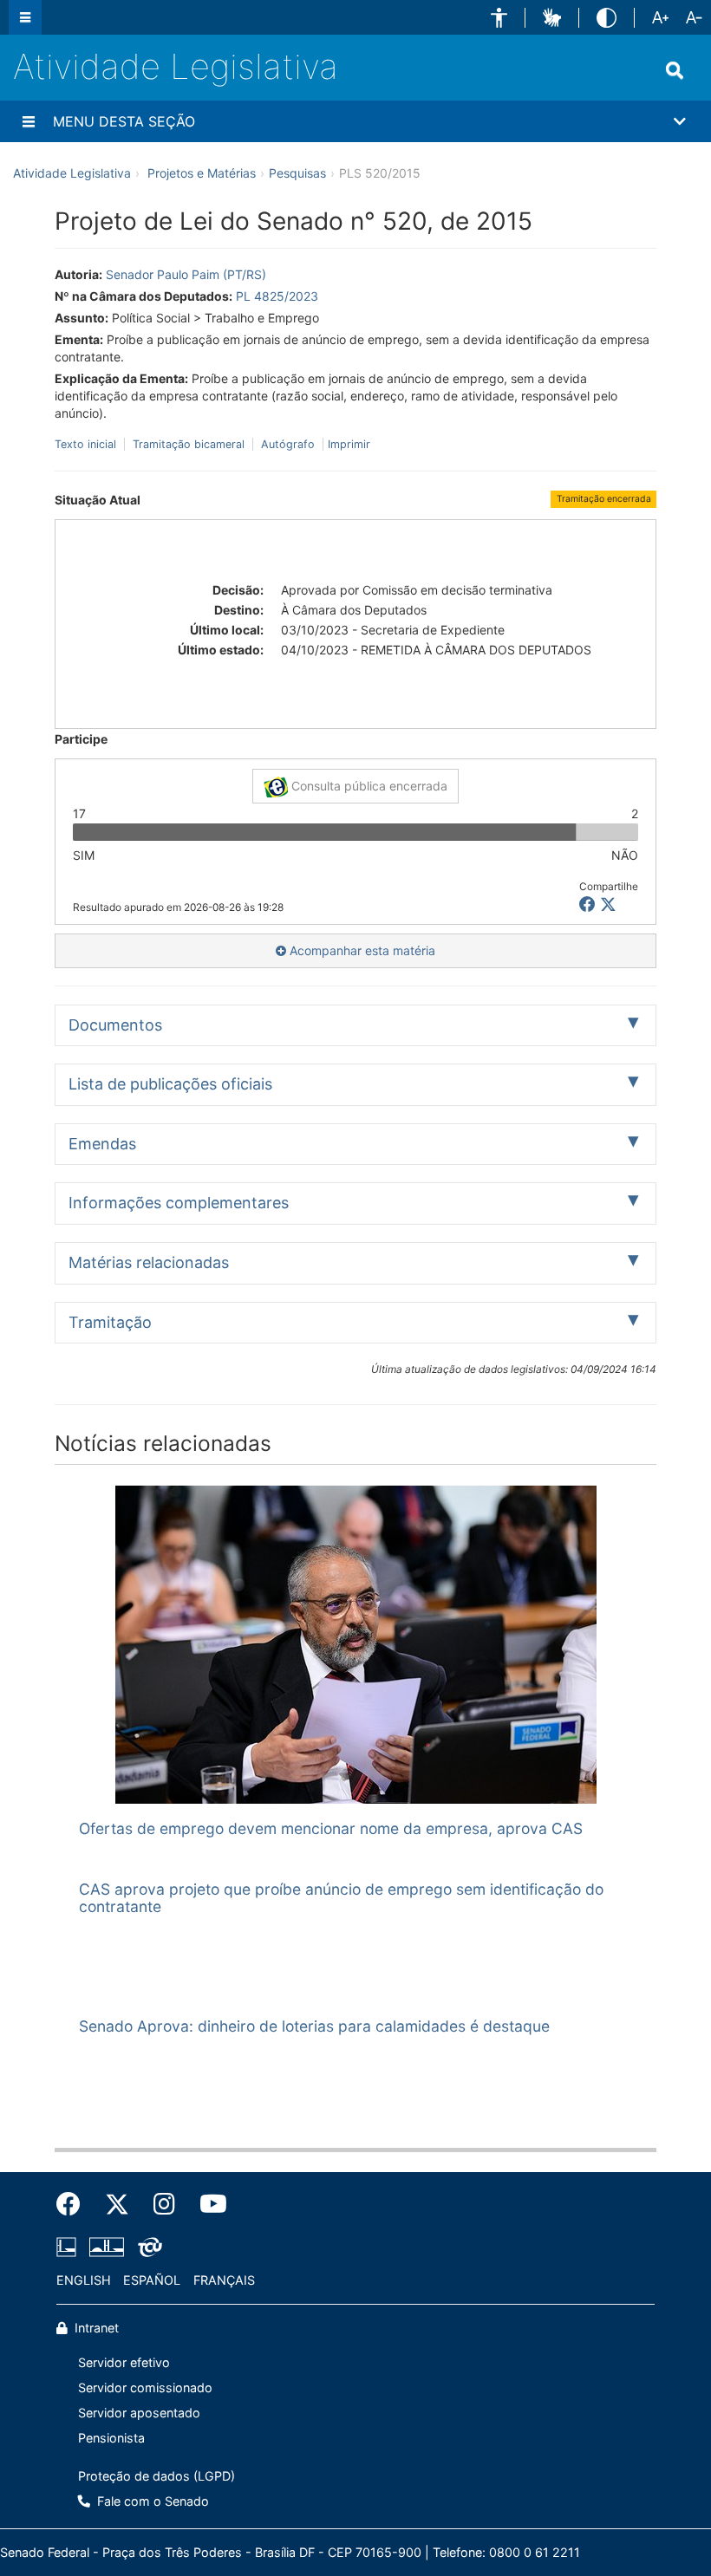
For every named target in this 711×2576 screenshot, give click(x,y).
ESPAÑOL (152, 2280)
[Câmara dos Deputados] (69, 2247)
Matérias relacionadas (149, 1262)
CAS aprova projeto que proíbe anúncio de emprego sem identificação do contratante (341, 1897)
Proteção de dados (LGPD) (157, 2476)
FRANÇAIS (224, 2280)
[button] (499, 18)
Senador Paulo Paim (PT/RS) (186, 274)
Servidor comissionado (145, 2387)
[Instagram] (164, 2204)
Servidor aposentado (139, 2413)
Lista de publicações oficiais (170, 1084)
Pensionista (111, 2438)
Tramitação (110, 1322)
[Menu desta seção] (29, 121)
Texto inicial (87, 444)
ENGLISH (84, 2280)
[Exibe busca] (675, 70)
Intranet (95, 2328)
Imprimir (349, 444)
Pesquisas (297, 173)
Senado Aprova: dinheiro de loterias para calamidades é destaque (314, 2026)
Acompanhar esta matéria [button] (361, 950)
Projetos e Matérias (202, 173)
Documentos (115, 1025)
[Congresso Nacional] (107, 2247)
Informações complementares (179, 1203)
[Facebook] (75, 2204)
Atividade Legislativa (176, 66)
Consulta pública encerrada (368, 786)
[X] (608, 904)
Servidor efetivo (124, 2362)
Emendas (102, 1144)
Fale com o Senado (151, 2501)
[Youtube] (207, 2204)
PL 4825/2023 (277, 296)
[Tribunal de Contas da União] (147, 2247)
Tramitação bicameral (189, 444)
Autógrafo (288, 444)
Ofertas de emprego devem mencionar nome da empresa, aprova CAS (331, 1828)
